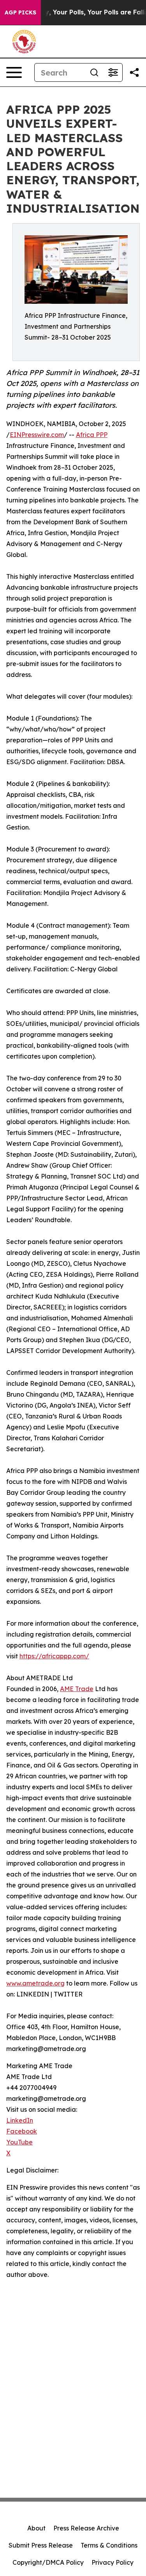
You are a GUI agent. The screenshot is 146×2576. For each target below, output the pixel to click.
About (36, 2528)
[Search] (94, 72)
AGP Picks (20, 12)
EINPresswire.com (37, 435)
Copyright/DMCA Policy (48, 2562)
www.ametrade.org (35, 1983)
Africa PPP (92, 435)
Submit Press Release (41, 2545)
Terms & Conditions (109, 2545)
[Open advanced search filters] (113, 72)
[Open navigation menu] (14, 72)
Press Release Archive (86, 2528)
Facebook (22, 2131)
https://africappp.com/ (54, 1656)
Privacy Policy (113, 2562)
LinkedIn (20, 2120)
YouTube (19, 2142)
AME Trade (77, 1689)
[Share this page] (134, 72)
